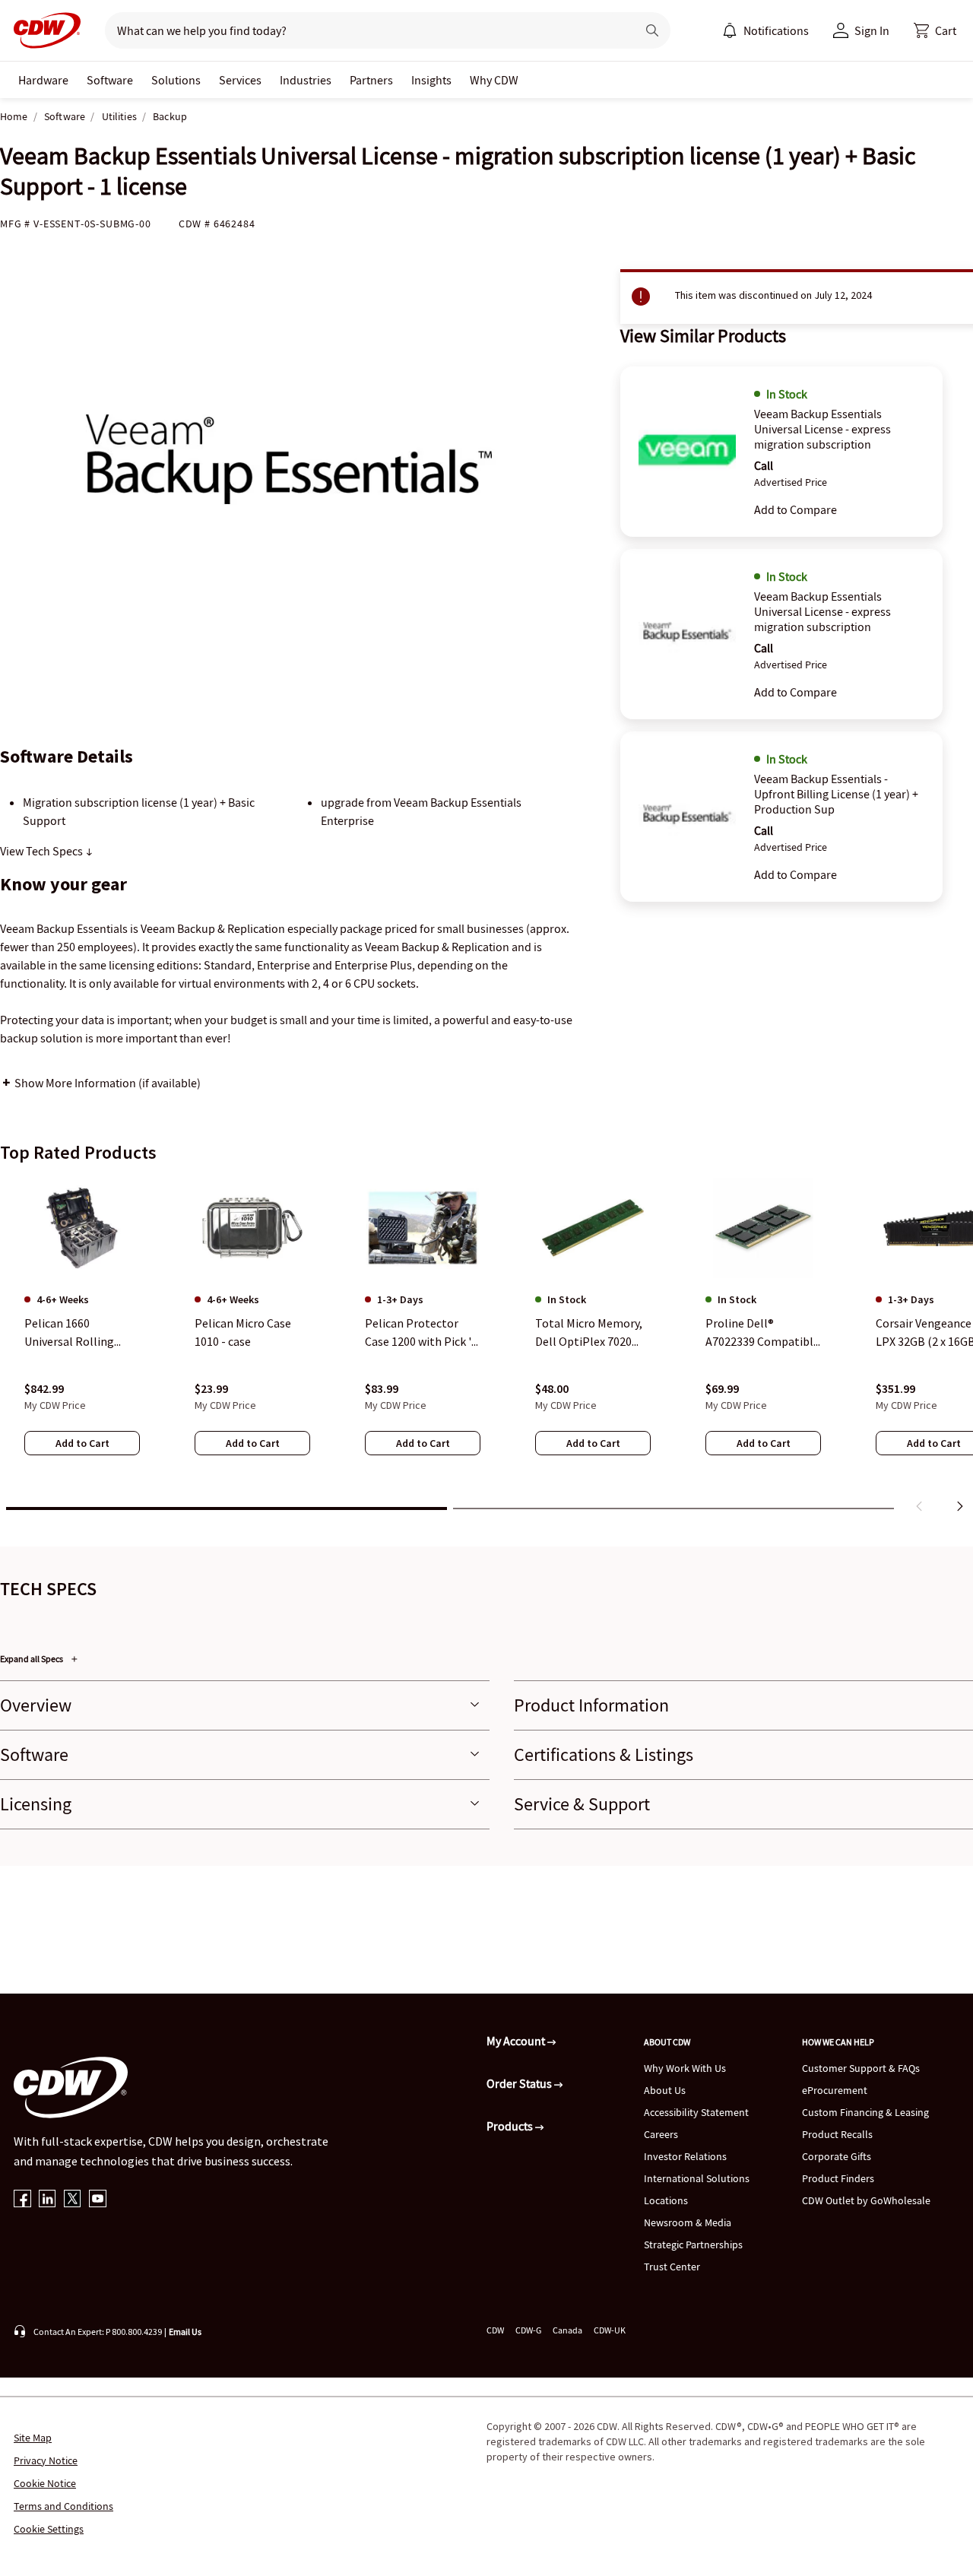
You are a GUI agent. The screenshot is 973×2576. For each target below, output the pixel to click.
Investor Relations (685, 2156)
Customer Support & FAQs (861, 2068)
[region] (486, 1348)
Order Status (520, 2083)
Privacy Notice (46, 2460)
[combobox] (364, 30)
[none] (43, 80)
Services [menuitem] (240, 80)
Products (511, 2126)
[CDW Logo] (43, 30)
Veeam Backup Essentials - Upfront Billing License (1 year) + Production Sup (836, 794)
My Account (517, 2041)
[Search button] (652, 30)
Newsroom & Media (688, 2222)
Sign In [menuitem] (872, 30)
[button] (935, 30)
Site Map (33, 2438)
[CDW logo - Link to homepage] (43, 30)
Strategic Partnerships (693, 2244)
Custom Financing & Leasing (865, 2112)
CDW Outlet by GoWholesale (866, 2200)
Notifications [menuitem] (776, 30)
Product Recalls (837, 2134)
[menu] (765, 30)
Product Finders (838, 2178)
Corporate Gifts (837, 2156)
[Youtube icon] (98, 2200)
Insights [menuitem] (431, 80)
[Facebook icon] (22, 2200)
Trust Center (672, 2267)
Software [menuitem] (110, 80)
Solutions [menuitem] (176, 80)
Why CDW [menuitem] (494, 80)
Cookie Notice (45, 2483)
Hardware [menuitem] (43, 80)
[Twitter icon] (73, 2200)
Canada (567, 2330)
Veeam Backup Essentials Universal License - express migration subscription (822, 429)
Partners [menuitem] (371, 80)
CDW (495, 2330)
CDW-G (528, 2330)
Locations (666, 2200)
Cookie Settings (49, 2529)
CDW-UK (610, 2330)
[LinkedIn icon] (48, 2200)
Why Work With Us (685, 2068)
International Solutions (697, 2178)
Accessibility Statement (696, 2112)
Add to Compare (796, 509)
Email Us (185, 2332)
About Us (665, 2090)
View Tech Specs (43, 851)
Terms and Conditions (63, 2506)
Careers (661, 2134)
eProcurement (835, 2090)
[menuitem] (730, 30)
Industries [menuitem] (306, 80)
